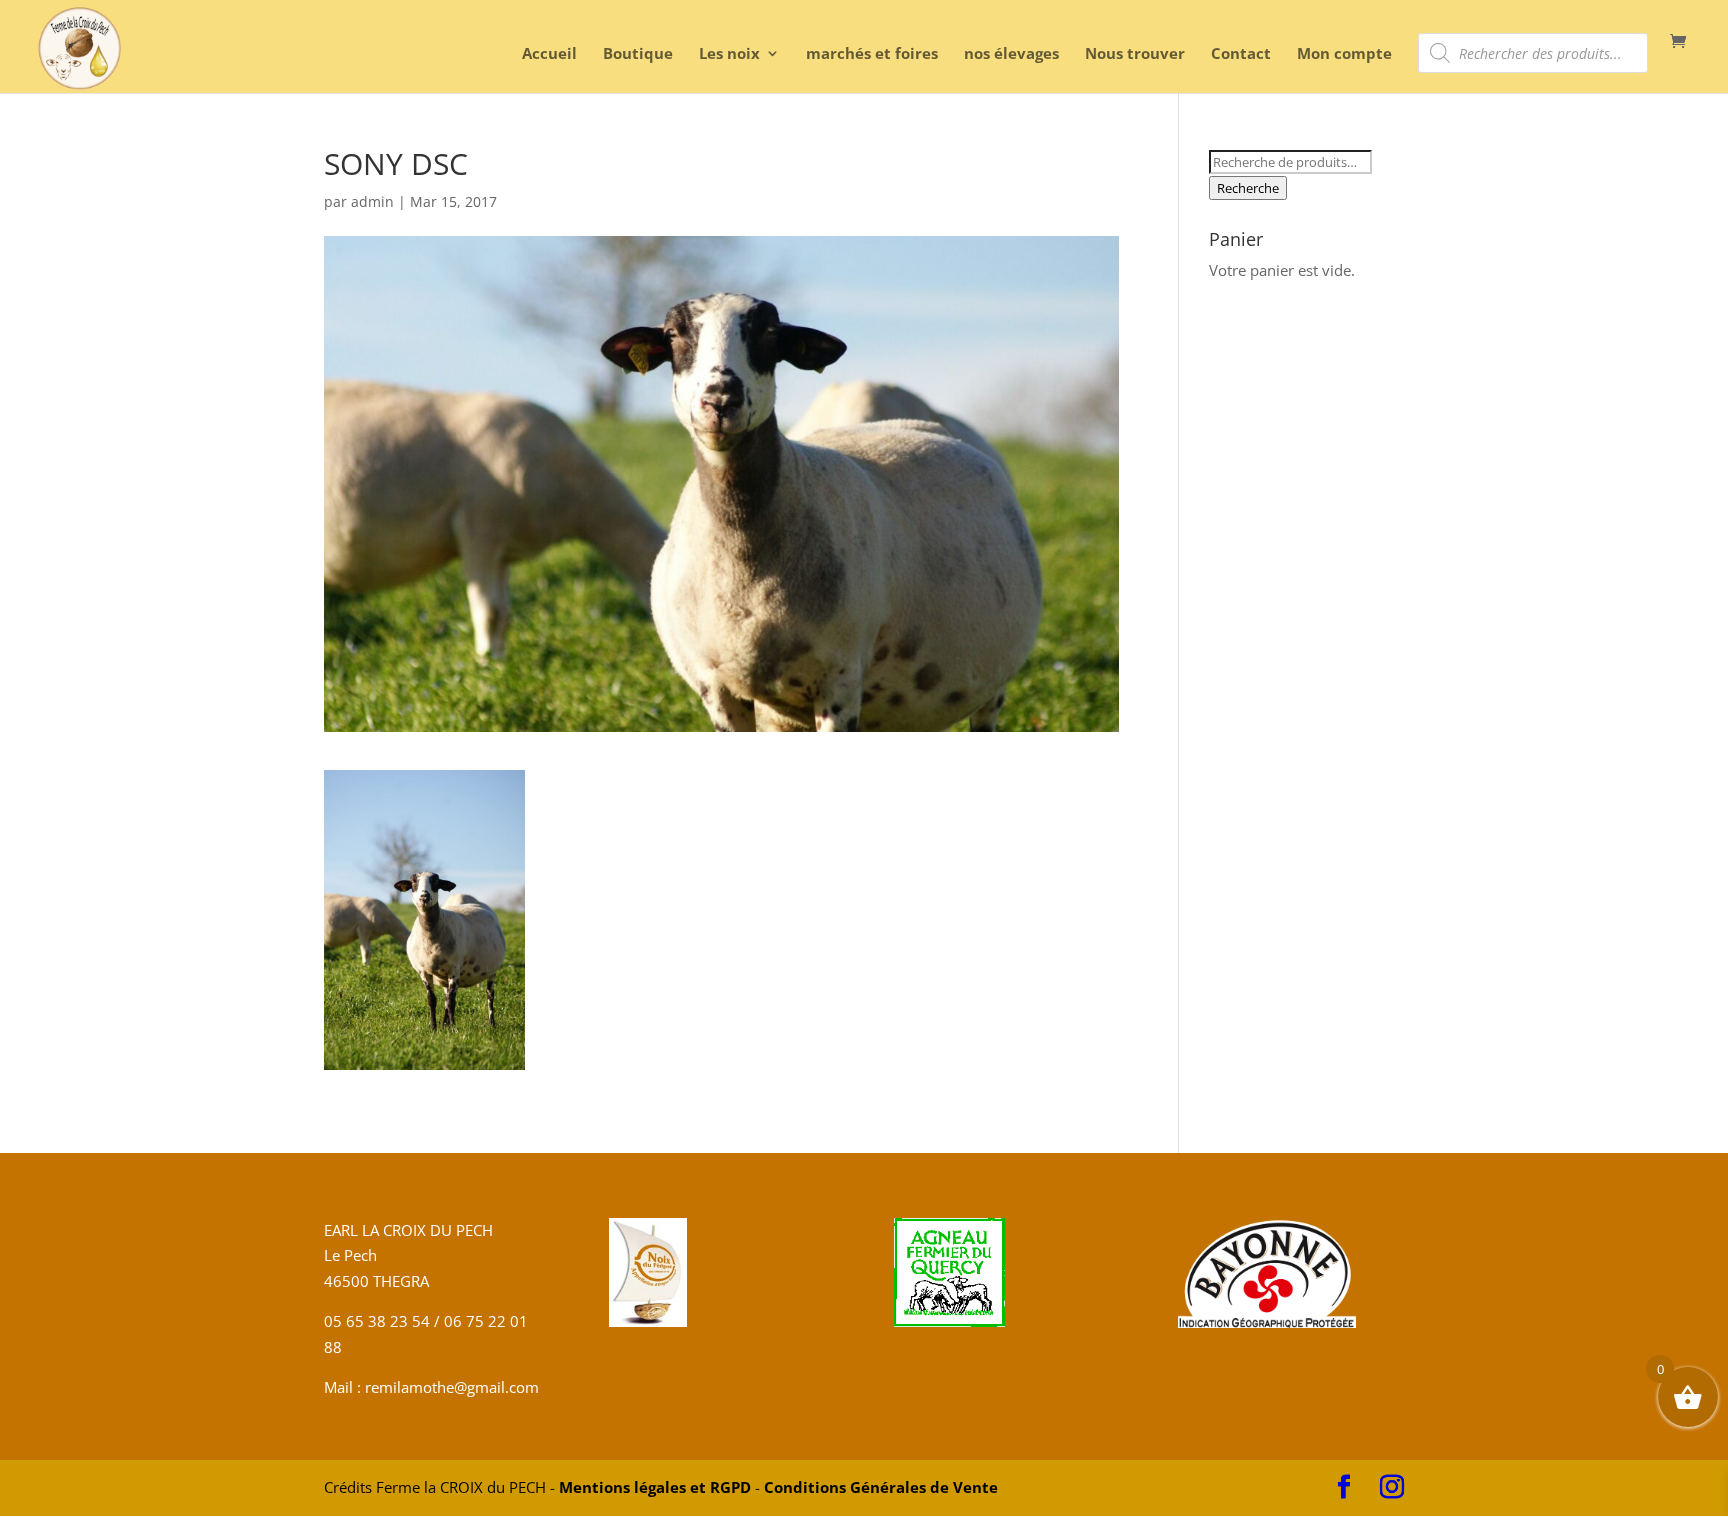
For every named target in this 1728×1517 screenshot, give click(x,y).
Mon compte (1344, 54)
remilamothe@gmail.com (450, 1387)
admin (372, 201)
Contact (1241, 54)
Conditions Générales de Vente (881, 1487)
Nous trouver (1135, 54)
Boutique (638, 54)
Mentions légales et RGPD (655, 1487)
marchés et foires (872, 54)
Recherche (1248, 188)
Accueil (549, 54)
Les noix (729, 54)
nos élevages (1011, 54)
